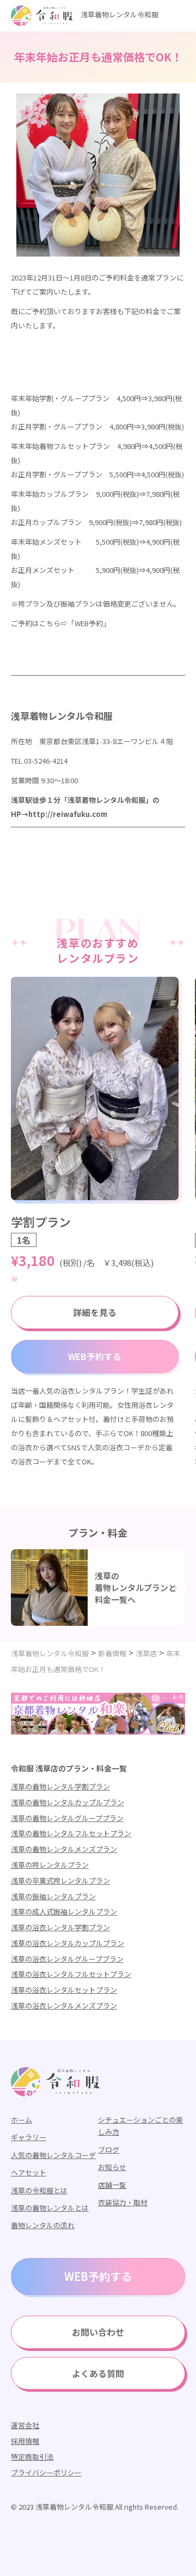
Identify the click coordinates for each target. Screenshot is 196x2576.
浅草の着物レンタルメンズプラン (64, 1849)
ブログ (109, 2150)
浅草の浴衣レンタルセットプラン (64, 1990)
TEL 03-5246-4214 (39, 761)
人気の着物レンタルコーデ (53, 2155)
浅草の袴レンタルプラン (50, 1865)
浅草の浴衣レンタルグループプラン (67, 1959)
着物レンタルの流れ (43, 2225)
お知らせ (112, 2167)
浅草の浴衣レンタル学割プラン (60, 1927)
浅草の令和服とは (39, 2190)
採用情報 (25, 2441)
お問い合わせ (98, 2332)
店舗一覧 (112, 2185)
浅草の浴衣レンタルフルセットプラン (71, 1974)
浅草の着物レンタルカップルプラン (68, 1802)
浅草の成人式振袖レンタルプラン (64, 1911)
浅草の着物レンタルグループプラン (67, 1818)
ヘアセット (29, 2172)
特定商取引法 (32, 2457)
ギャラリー (29, 2137)
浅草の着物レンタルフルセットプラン (71, 1833)
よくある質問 (98, 2373)
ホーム (22, 2120)
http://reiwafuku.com (68, 814)
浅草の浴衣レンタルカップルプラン (68, 1943)
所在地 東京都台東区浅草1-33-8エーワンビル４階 (92, 741)
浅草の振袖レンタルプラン (53, 1896)
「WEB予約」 (89, 623)
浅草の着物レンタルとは (50, 2208)
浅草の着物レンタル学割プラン (60, 1786)
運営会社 (25, 2425)
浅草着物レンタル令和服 (120, 14)
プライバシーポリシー (46, 2472)
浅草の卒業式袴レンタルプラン (60, 1880)
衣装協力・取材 (123, 2202)
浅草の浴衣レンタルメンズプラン (64, 2006)
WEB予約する (95, 1356)
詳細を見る (95, 1312)
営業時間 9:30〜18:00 (44, 780)
